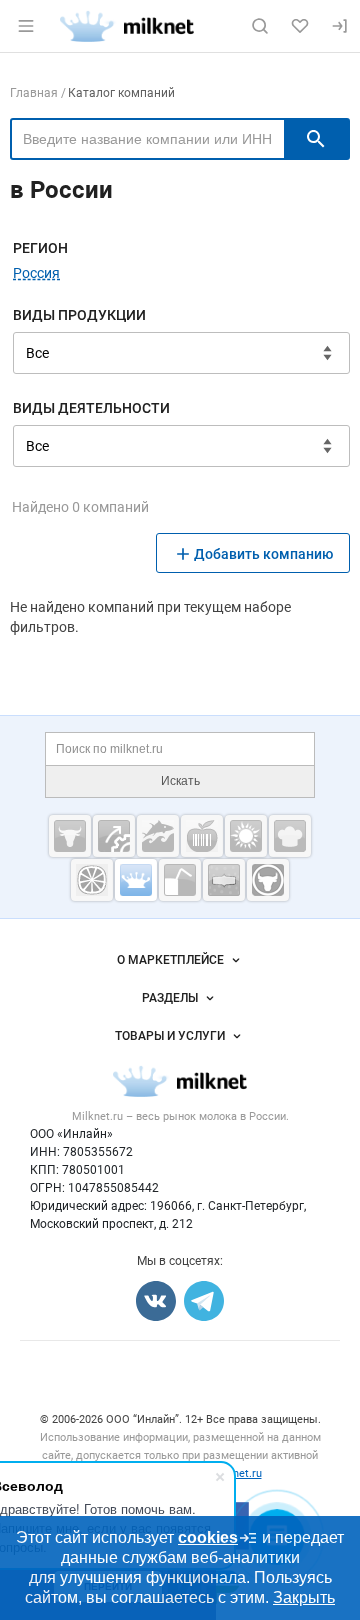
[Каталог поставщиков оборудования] (114, 836)
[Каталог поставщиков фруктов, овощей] (92, 880)
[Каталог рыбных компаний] (158, 836)
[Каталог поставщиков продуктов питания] (202, 836)
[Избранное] (300, 26)
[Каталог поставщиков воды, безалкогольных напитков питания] (180, 880)
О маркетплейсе (170, 960)
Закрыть (304, 1597)
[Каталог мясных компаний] (70, 836)
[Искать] (316, 139)
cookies (208, 1537)
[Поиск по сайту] (260, 26)
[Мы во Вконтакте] (156, 1301)
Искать (180, 781)
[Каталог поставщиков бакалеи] (224, 880)
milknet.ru (236, 1473)
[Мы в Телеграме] (204, 1301)
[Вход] (340, 26)
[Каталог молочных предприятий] (136, 880)
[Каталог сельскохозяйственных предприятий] (246, 836)
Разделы (170, 998)
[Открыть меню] (26, 26)
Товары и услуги (170, 1036)
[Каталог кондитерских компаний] (290, 836)
